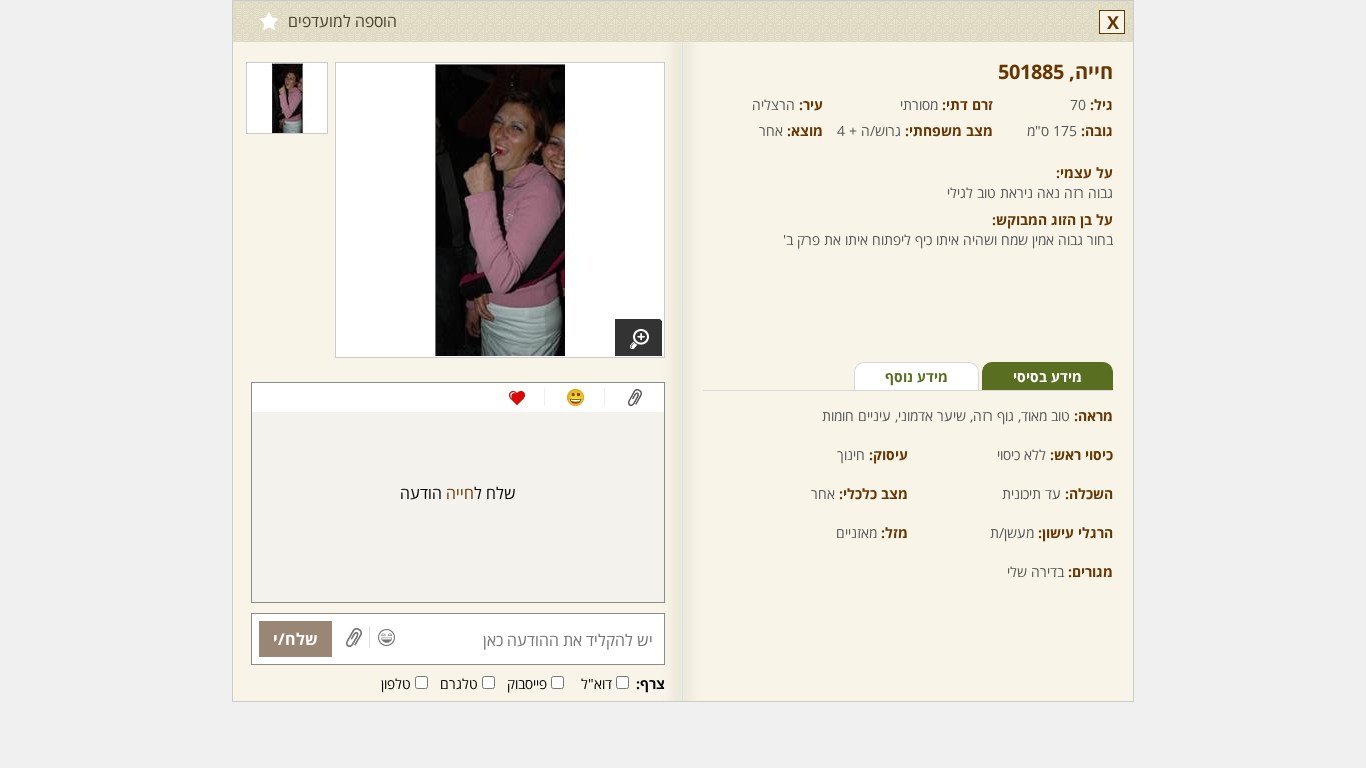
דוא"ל (596, 683)
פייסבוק (527, 683)
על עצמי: (1084, 172)
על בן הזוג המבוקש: (1052, 219)
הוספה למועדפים (342, 21)
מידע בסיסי (1047, 376)
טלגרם (459, 683)
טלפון (396, 683)
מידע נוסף (916, 376)
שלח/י (295, 639)
